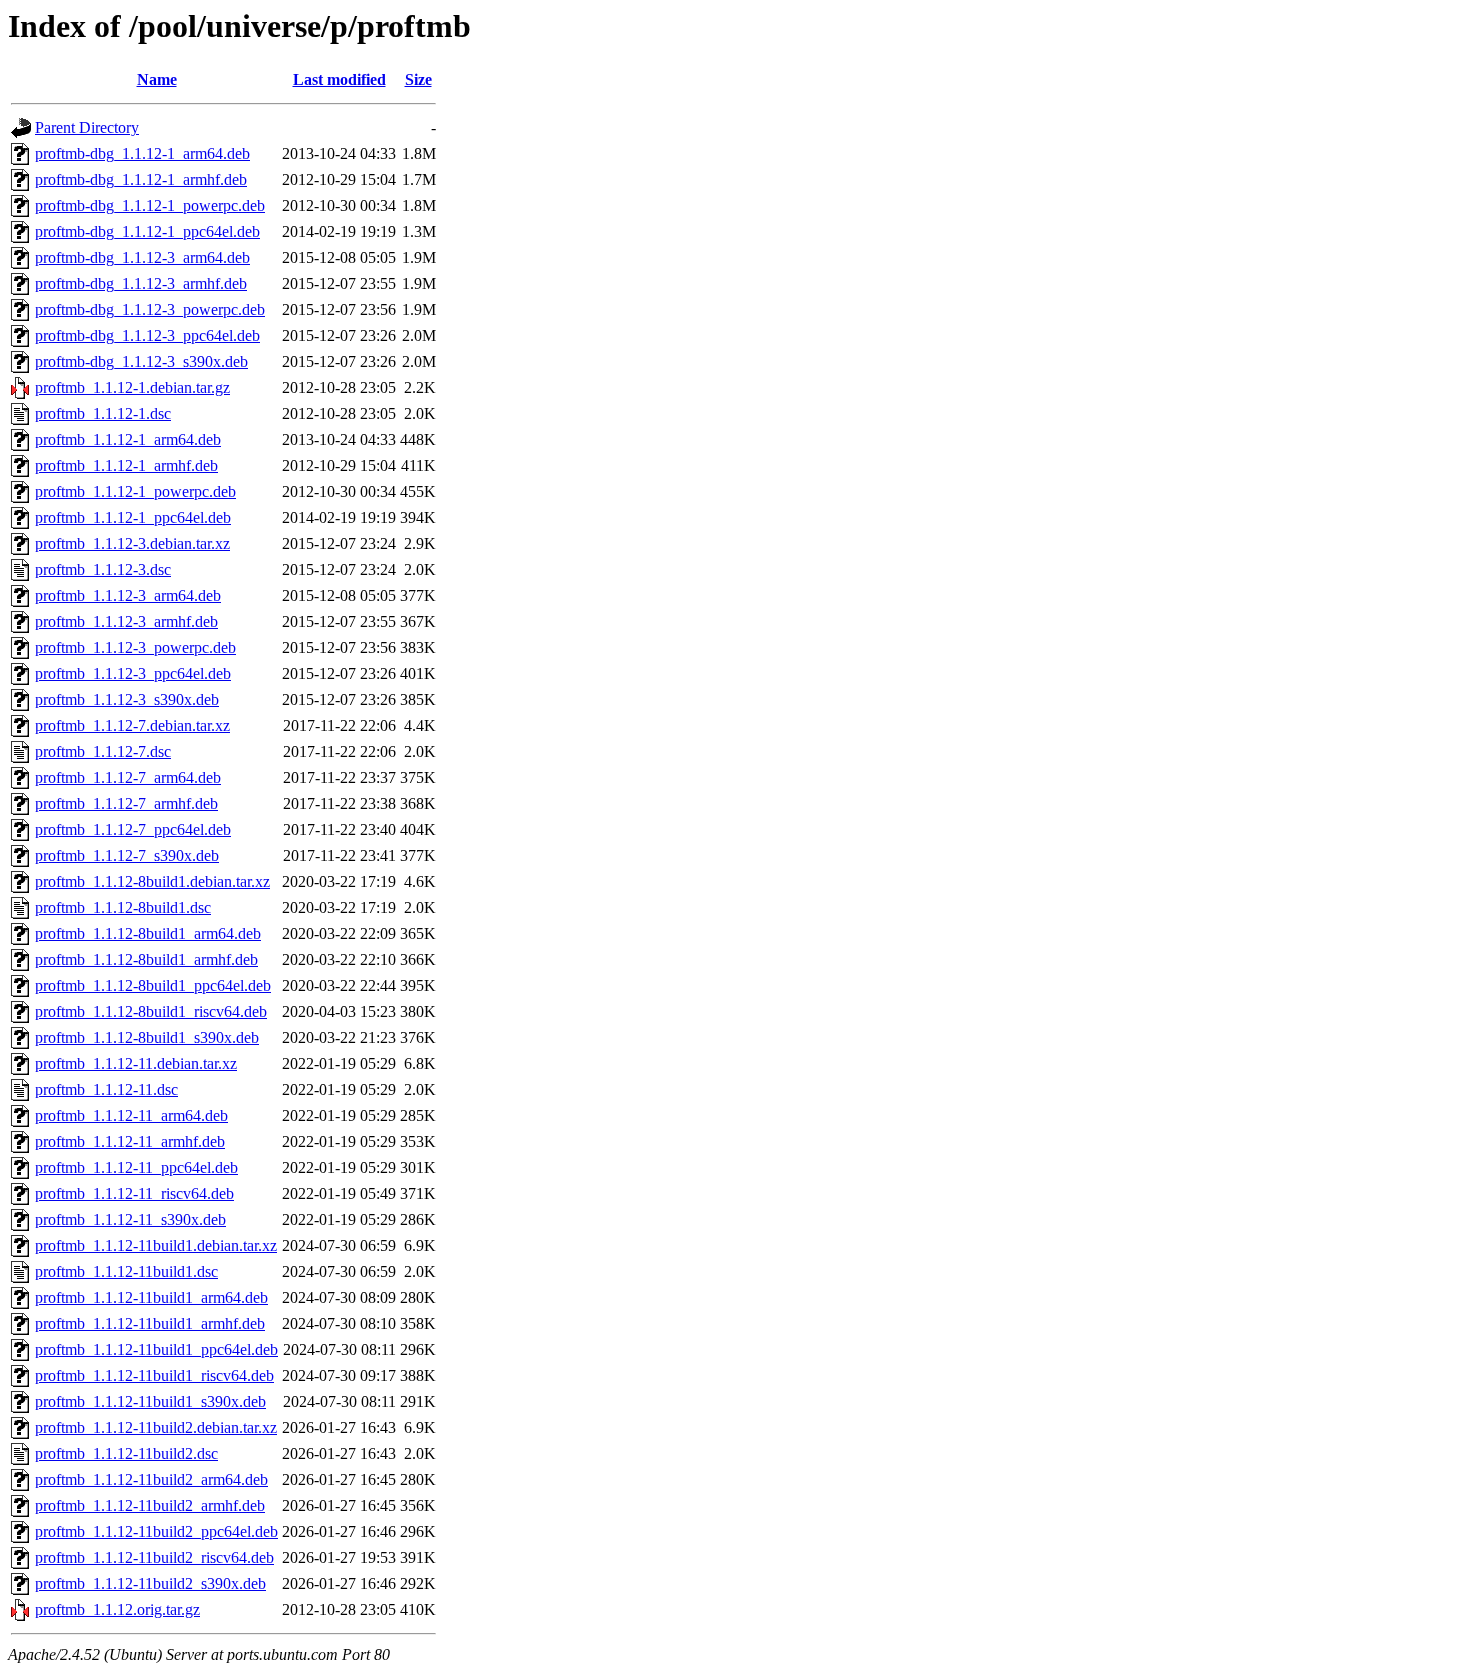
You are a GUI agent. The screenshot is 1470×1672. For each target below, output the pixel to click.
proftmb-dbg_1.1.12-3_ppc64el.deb (147, 335)
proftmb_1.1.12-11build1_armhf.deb (150, 1323)
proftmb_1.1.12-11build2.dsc (126, 1453)
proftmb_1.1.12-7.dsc (103, 751)
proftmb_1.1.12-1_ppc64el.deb (133, 517)
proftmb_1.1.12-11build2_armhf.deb (150, 1505)
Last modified (339, 79)
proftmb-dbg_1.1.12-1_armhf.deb (141, 179)
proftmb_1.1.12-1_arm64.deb (128, 439)
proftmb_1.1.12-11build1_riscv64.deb (154, 1375)
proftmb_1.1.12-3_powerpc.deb (135, 647)
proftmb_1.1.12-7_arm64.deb (128, 777)
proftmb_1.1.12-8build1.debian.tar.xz (152, 881)
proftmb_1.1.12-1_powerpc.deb (135, 491)
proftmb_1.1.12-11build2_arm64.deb (151, 1479)
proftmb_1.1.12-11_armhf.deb (130, 1141)
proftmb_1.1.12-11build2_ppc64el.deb (156, 1531)
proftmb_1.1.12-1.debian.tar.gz (132, 387)
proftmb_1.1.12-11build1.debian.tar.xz (156, 1245)
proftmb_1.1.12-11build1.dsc (126, 1271)
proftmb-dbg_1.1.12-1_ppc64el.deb (147, 231)
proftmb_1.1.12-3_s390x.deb (127, 699)
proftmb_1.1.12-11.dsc (106, 1089)
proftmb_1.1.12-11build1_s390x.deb (150, 1401)
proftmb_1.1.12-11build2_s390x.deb (150, 1583)
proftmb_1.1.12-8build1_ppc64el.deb (153, 985)
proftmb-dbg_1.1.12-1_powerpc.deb (150, 205)
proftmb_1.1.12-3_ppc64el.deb (133, 673)
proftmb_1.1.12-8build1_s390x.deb (147, 1037)
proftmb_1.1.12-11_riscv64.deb (134, 1193)
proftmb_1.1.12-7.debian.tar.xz (132, 725)
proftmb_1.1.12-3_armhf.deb (126, 621)
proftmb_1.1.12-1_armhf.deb (126, 465)
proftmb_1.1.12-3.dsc (103, 569)
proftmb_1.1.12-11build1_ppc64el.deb (156, 1349)
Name (157, 79)
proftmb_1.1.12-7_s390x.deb (127, 855)
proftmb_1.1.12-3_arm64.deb (128, 595)
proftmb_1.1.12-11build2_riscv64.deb (154, 1557)
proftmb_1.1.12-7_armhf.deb (126, 803)
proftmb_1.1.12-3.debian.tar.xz (132, 543)
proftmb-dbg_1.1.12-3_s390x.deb (141, 361)
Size (418, 79)
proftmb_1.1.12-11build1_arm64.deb (151, 1297)
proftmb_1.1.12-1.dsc (103, 413)
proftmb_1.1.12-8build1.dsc (123, 907)
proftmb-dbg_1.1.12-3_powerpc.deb (150, 309)
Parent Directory (87, 127)
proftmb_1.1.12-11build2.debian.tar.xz (156, 1427)
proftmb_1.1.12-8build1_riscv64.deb (151, 1011)
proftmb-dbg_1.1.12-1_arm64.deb (142, 153)
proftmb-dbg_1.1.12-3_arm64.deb (142, 257)
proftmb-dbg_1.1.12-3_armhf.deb (141, 283)
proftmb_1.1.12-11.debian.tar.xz (136, 1063)
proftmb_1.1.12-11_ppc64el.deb (136, 1167)
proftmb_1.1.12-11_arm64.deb (131, 1115)
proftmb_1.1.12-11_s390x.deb (130, 1219)
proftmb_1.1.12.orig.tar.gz (117, 1609)
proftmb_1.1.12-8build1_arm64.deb (148, 933)
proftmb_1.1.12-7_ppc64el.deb (133, 829)
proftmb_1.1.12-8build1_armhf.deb (146, 959)
